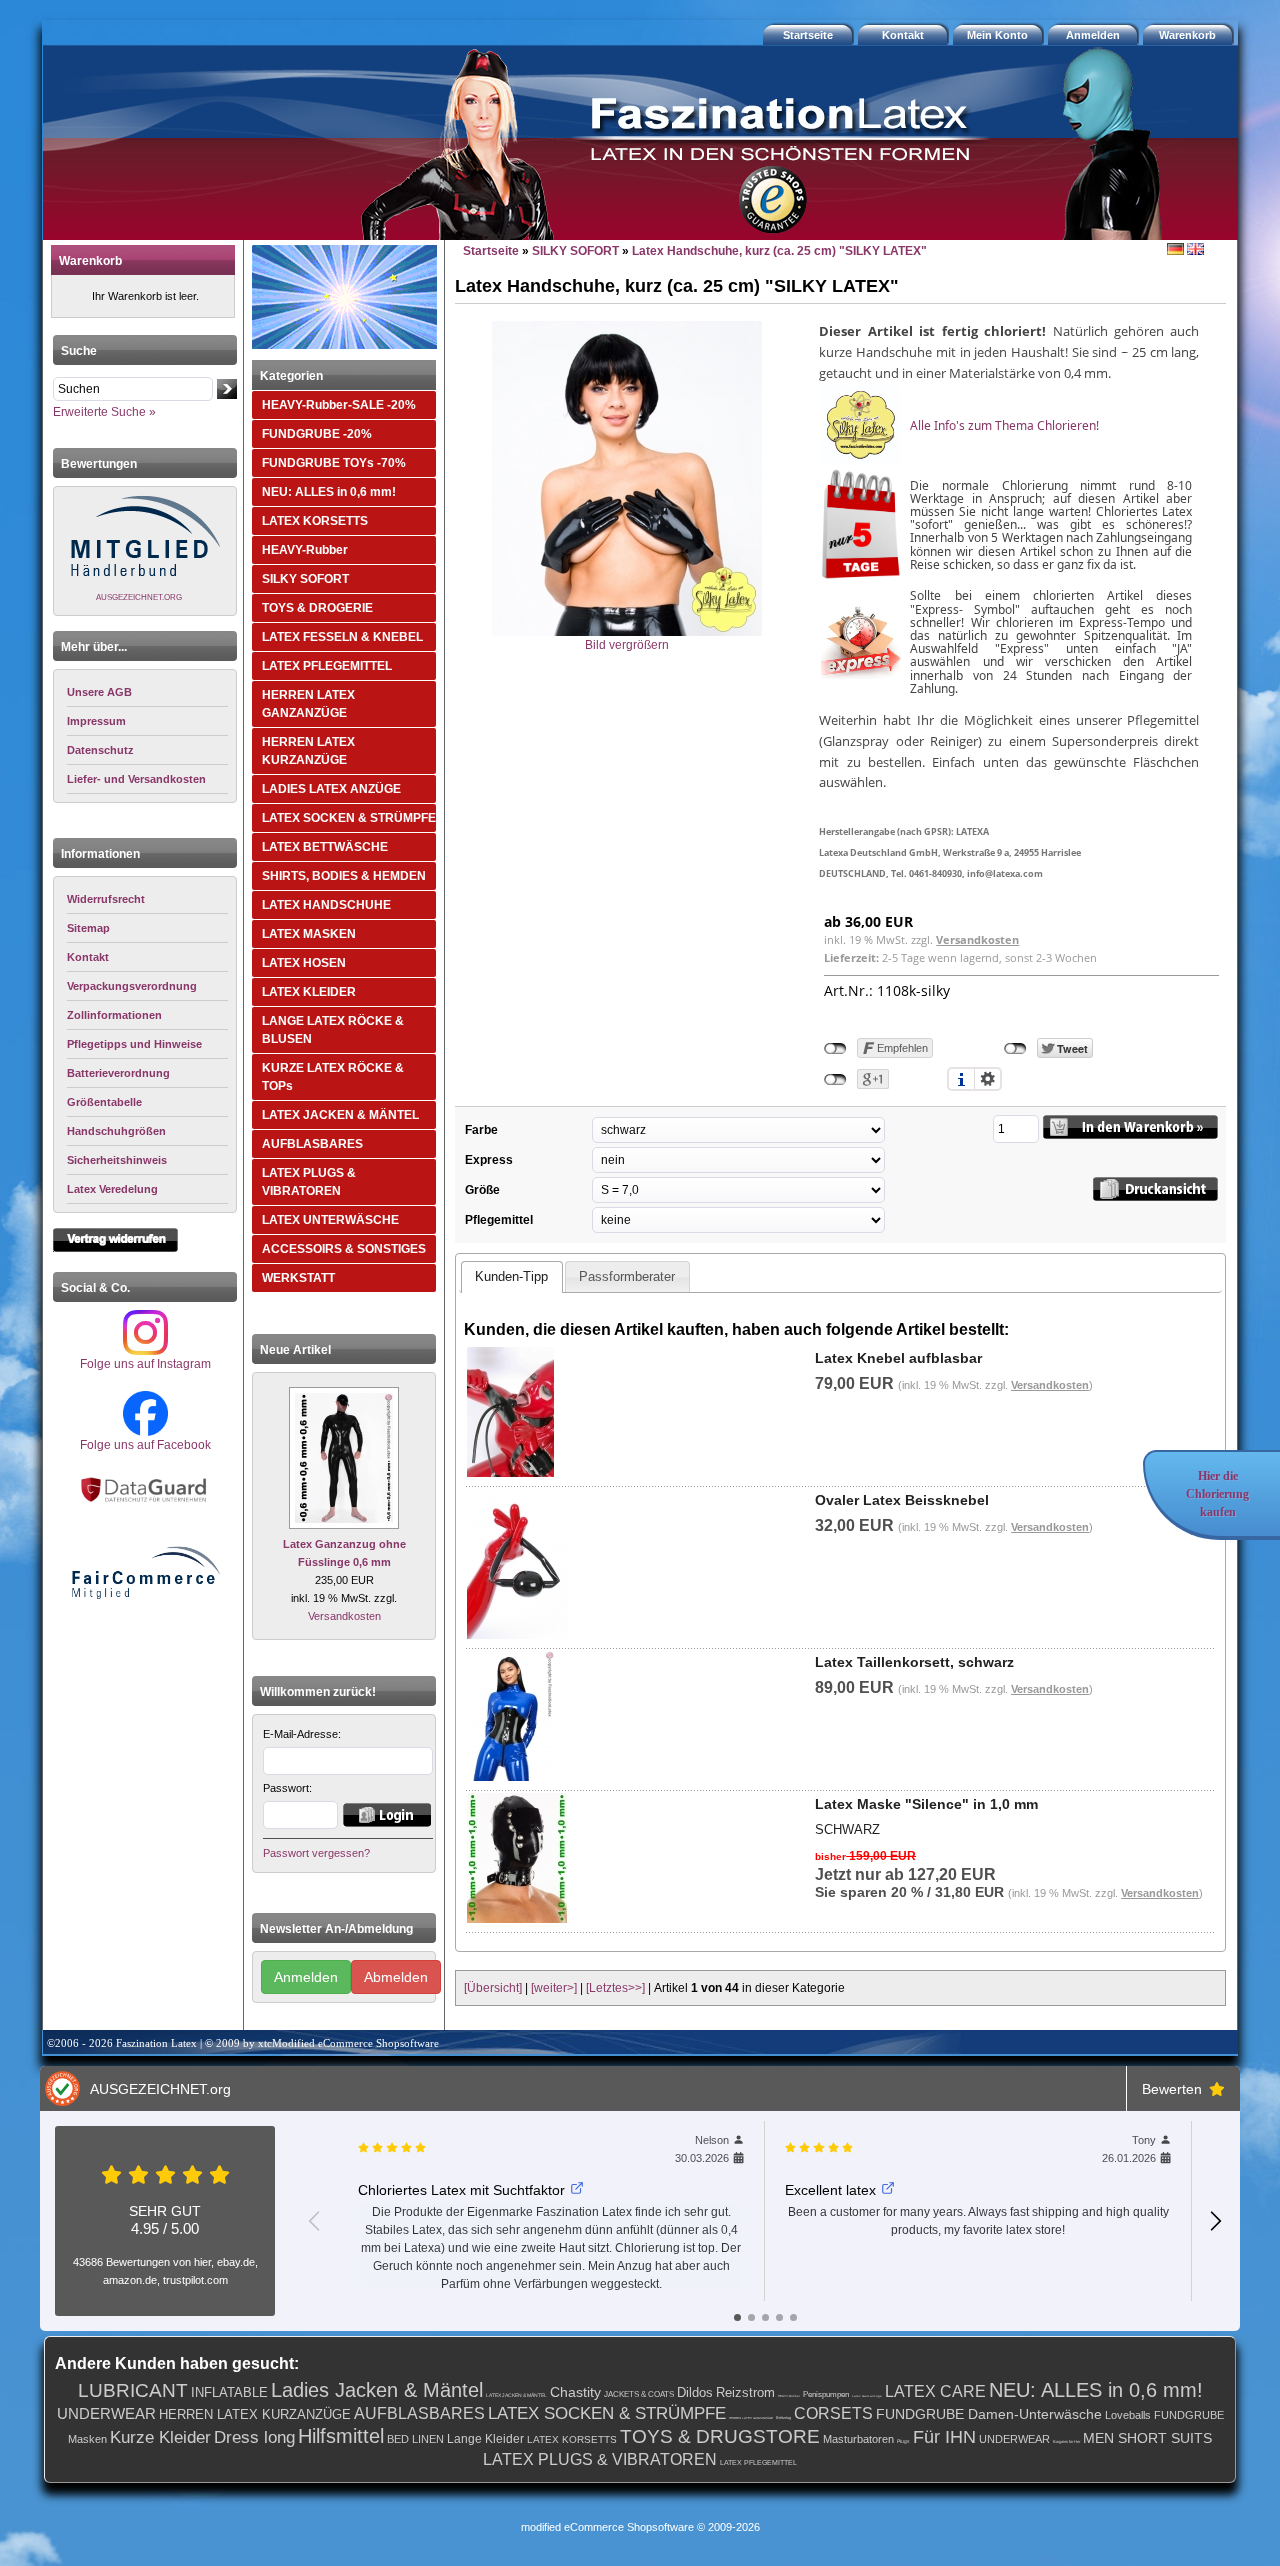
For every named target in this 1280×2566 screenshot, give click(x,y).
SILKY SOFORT (305, 579)
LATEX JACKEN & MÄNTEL (340, 1115)
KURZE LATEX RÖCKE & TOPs (333, 1077)
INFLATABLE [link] (229, 2392)
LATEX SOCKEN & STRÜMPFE (349, 818)
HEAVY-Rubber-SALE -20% (339, 405)
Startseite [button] (808, 35)
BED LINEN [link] (415, 2439)
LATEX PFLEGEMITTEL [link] (758, 2462)
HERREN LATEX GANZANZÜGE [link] (751, 2418)
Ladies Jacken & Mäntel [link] (377, 2390)
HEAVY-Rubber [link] (789, 2396)
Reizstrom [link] (745, 2392)
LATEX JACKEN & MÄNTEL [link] (516, 2395)
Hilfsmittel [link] (341, 2436)
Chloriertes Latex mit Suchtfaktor (461, 2190)
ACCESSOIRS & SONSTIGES (344, 1249)
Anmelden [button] (1093, 35)
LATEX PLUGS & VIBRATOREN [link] (600, 2459)
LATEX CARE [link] (935, 2391)
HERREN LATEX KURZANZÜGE (308, 751)
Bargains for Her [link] (1066, 2441)
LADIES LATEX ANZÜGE (331, 789)
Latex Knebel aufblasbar (898, 1358)
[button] (1190, 35)
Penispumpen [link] (826, 2394)
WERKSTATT (298, 1278)
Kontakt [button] (903, 35)
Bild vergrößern (627, 645)
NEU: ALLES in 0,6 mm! (329, 492)
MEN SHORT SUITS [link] (1147, 2438)
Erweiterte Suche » (104, 412)
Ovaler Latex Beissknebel (902, 1500)
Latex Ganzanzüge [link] (867, 2396)
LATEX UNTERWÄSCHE (330, 1220)
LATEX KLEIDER (309, 992)
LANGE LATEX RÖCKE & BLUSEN (333, 1030)
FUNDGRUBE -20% (317, 434)
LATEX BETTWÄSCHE (325, 847)
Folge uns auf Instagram (145, 1364)
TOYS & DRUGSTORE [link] (720, 2436)
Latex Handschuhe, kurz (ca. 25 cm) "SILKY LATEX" (779, 251)
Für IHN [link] (944, 2437)
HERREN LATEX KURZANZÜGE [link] (255, 2414)
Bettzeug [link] (783, 2417)
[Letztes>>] (615, 1988)
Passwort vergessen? (316, 1853)
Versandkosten (344, 1616)
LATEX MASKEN (309, 934)
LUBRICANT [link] (133, 2390)
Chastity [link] (575, 2392)
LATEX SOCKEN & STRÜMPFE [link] (607, 2413)
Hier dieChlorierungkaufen (1217, 1494)
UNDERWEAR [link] (106, 2413)
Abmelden (396, 1977)
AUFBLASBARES (312, 1144)
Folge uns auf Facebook (145, 1445)
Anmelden (306, 1977)
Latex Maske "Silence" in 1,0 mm (926, 1804)
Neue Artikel (295, 1350)
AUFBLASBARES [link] (419, 2413)
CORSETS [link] (833, 2413)
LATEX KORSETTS (315, 521)
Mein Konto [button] (997, 35)
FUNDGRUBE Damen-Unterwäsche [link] (989, 2414)
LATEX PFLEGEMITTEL (327, 666)
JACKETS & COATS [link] (639, 2394)
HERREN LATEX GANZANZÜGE (308, 704)
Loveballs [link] (1128, 2415)
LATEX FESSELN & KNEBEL (342, 637)
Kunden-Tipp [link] (511, 1276)
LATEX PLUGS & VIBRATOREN (309, 1182)
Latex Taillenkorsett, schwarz (914, 1662)
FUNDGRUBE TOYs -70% (334, 463)
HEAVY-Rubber (305, 550)
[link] (147, 899)
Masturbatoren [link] (858, 2439)
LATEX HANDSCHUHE (326, 905)
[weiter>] (554, 1988)
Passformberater (627, 1276)
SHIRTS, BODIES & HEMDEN (344, 876)
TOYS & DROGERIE (317, 608)
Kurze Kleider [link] (160, 2437)
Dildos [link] (695, 2392)
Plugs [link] (903, 2441)
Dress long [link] (254, 2437)
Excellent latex (830, 2190)
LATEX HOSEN (304, 963)
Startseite (491, 251)
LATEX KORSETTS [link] (572, 2439)
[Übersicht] (493, 1988)
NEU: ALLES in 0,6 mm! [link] (1096, 2390)
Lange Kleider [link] (485, 2439)
